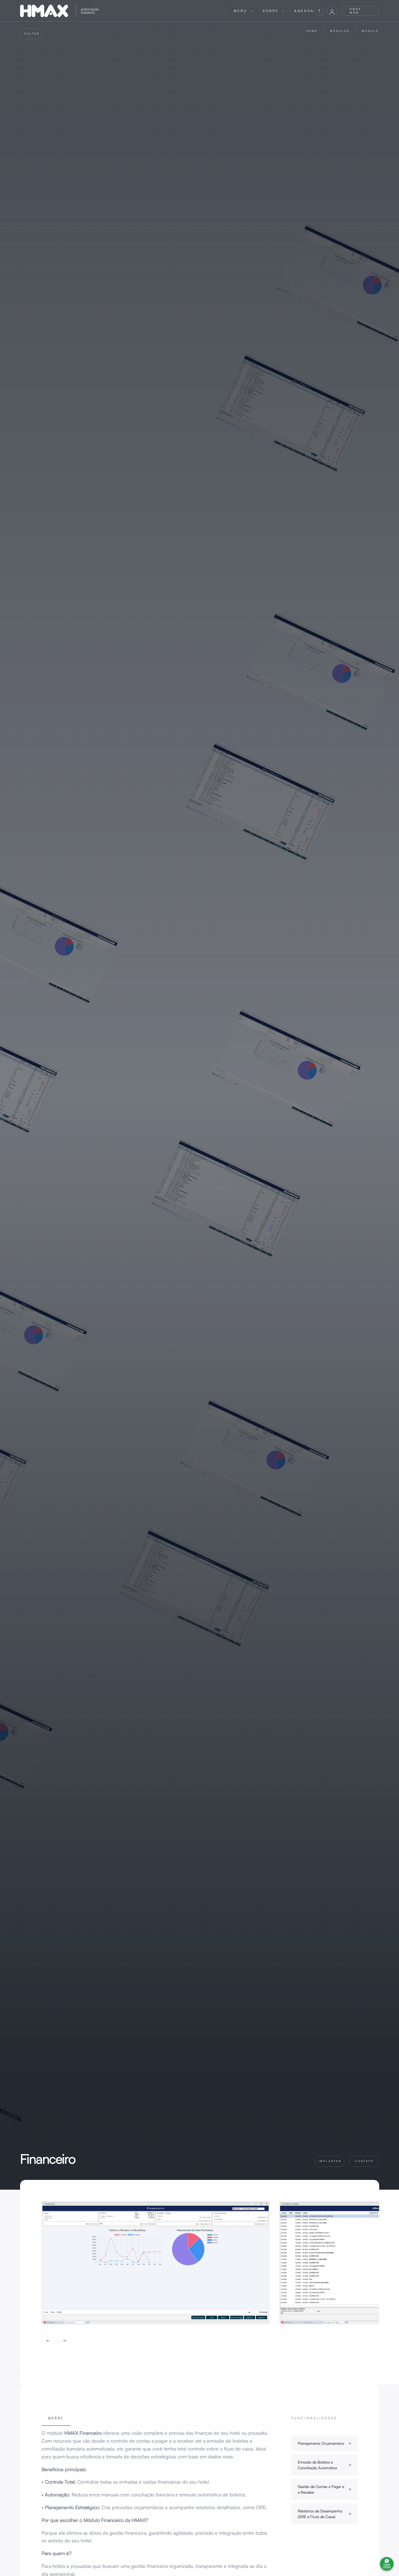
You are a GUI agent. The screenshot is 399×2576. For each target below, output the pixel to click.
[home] (119, 11)
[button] (243, 11)
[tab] (56, 2421)
